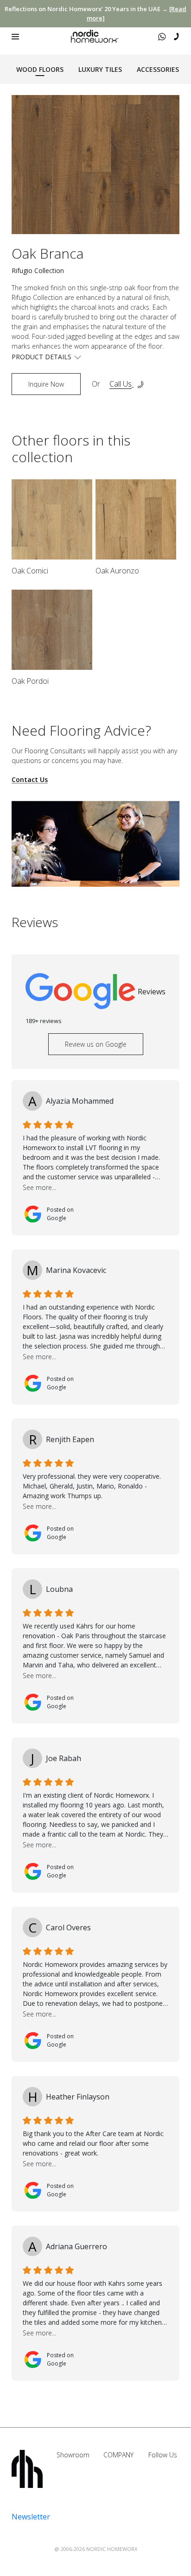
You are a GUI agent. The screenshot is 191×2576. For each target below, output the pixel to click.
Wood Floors (40, 69)
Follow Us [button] (163, 2455)
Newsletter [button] (31, 2517)
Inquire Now (46, 384)
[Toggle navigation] (15, 37)
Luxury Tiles (100, 69)
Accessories (158, 69)
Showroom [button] (73, 2455)
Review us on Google (96, 1044)
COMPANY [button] (118, 2455)
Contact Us (30, 780)
